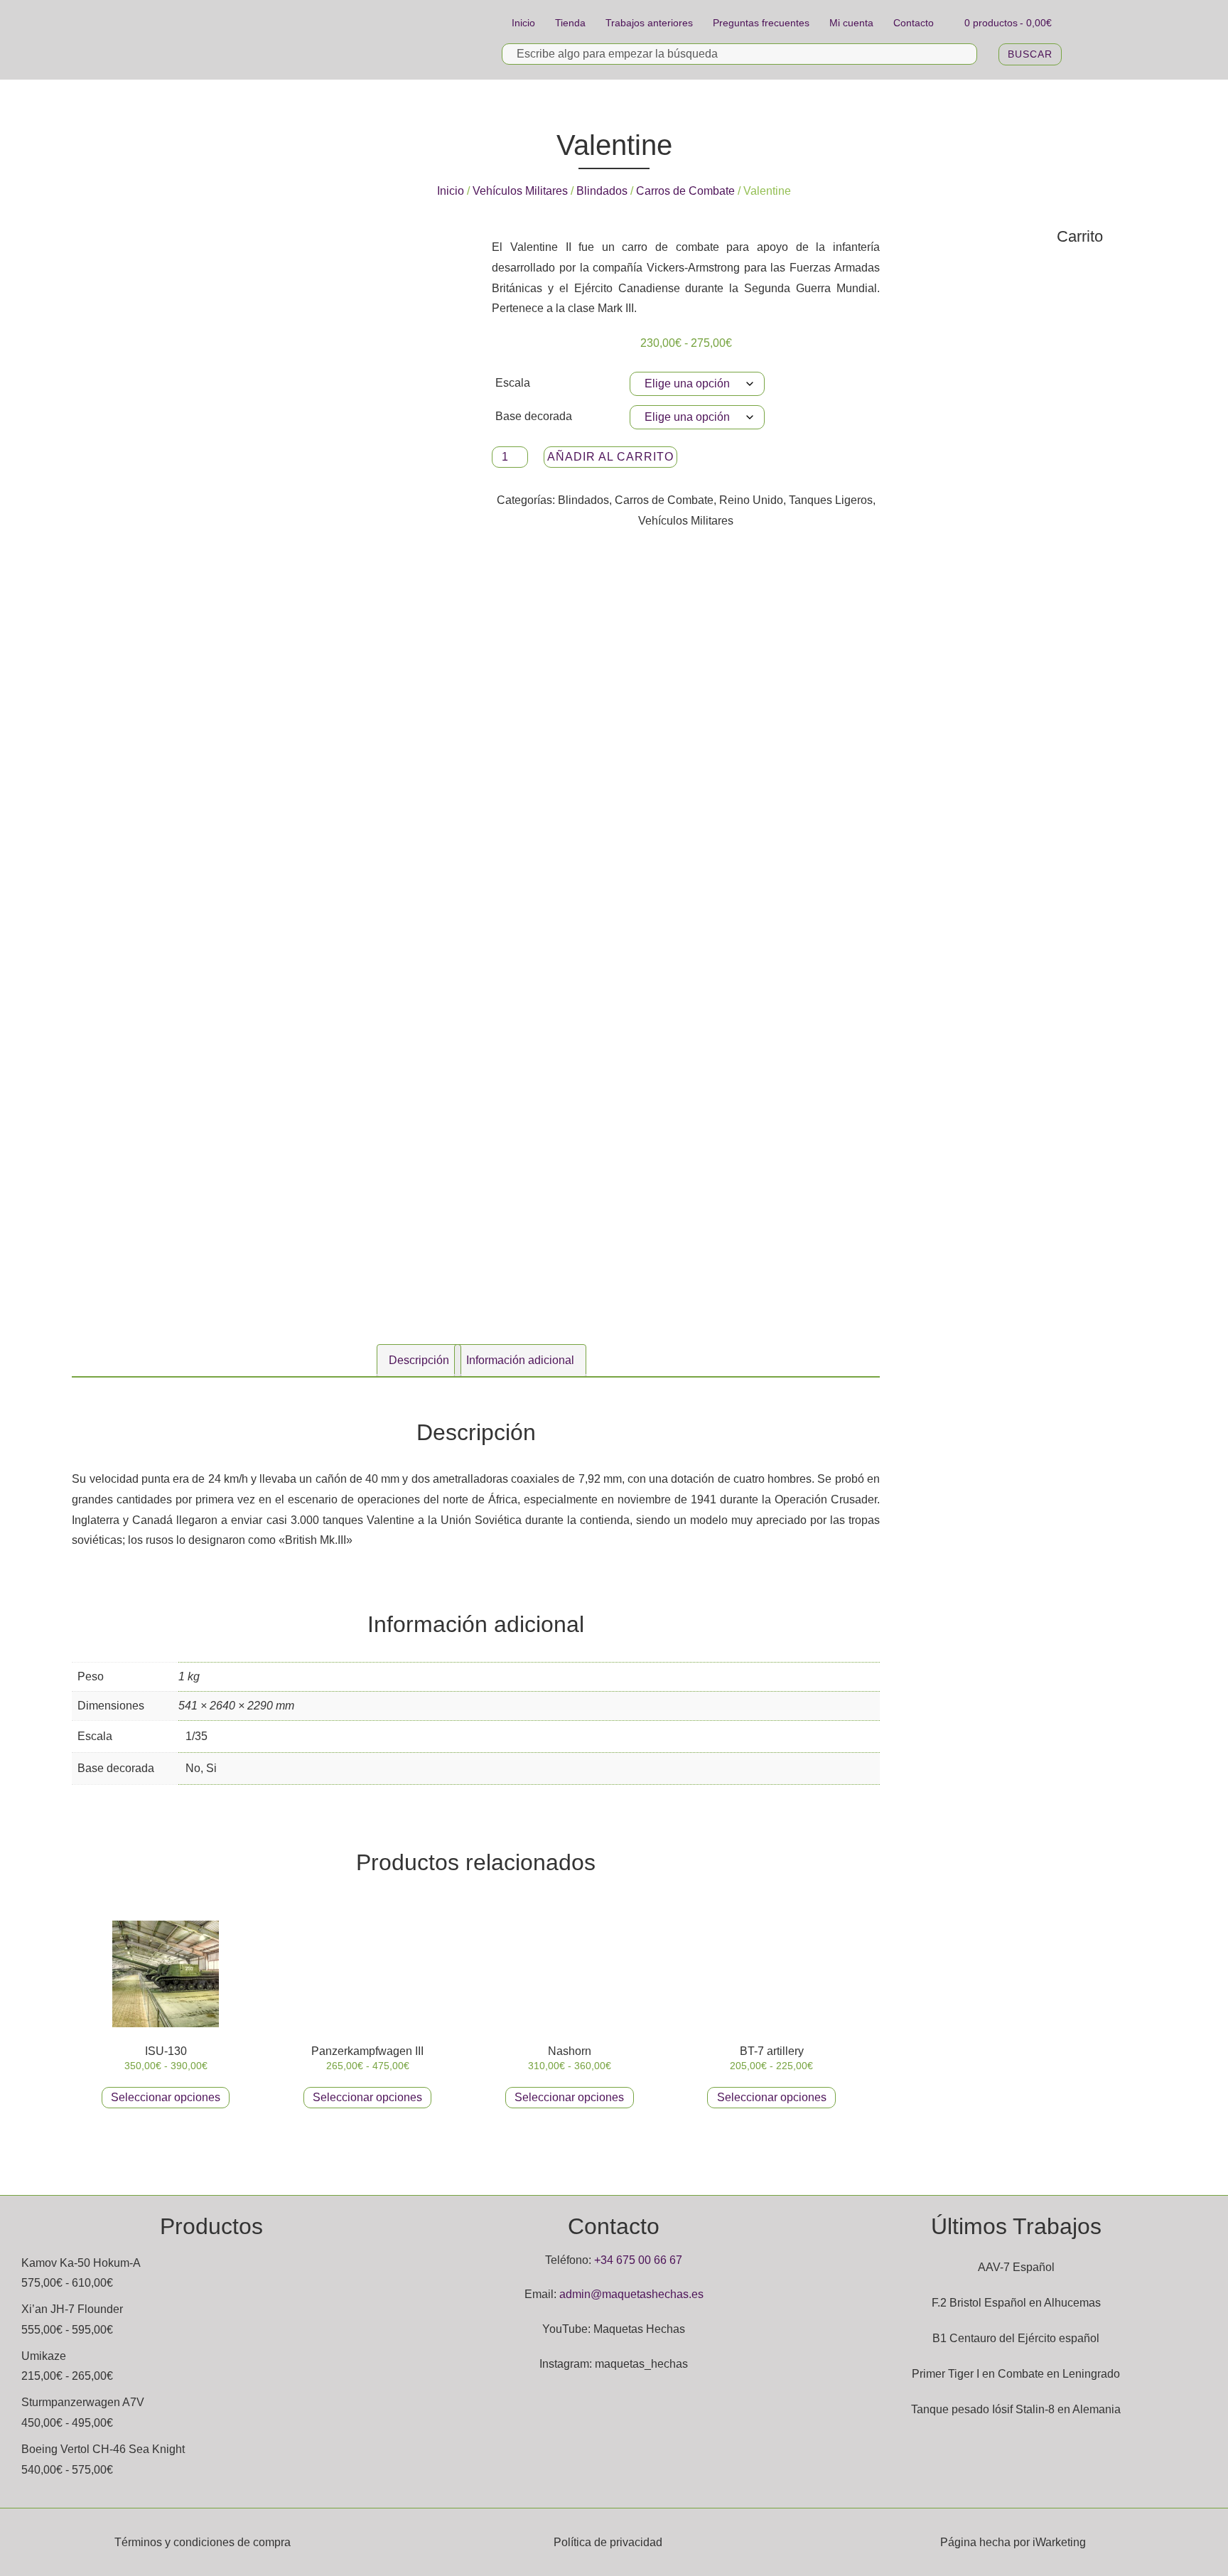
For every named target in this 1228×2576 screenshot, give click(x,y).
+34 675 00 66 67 (638, 2260)
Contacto (914, 23)
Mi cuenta (851, 23)
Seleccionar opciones (166, 2097)
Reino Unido (751, 500)
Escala (513, 383)
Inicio (523, 23)
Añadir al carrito (610, 457)
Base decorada (534, 416)
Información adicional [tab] (520, 1360)
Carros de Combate (685, 191)
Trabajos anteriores (649, 23)
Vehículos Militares (520, 191)
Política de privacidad (608, 2542)
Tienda (570, 23)
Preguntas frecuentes (761, 23)
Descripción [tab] (419, 1360)
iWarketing (1059, 2542)
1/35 (196, 1736)
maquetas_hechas (641, 2364)
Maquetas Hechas (639, 2329)
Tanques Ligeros (831, 500)
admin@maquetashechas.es (631, 2294)
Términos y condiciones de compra (203, 2542)
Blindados (602, 191)
